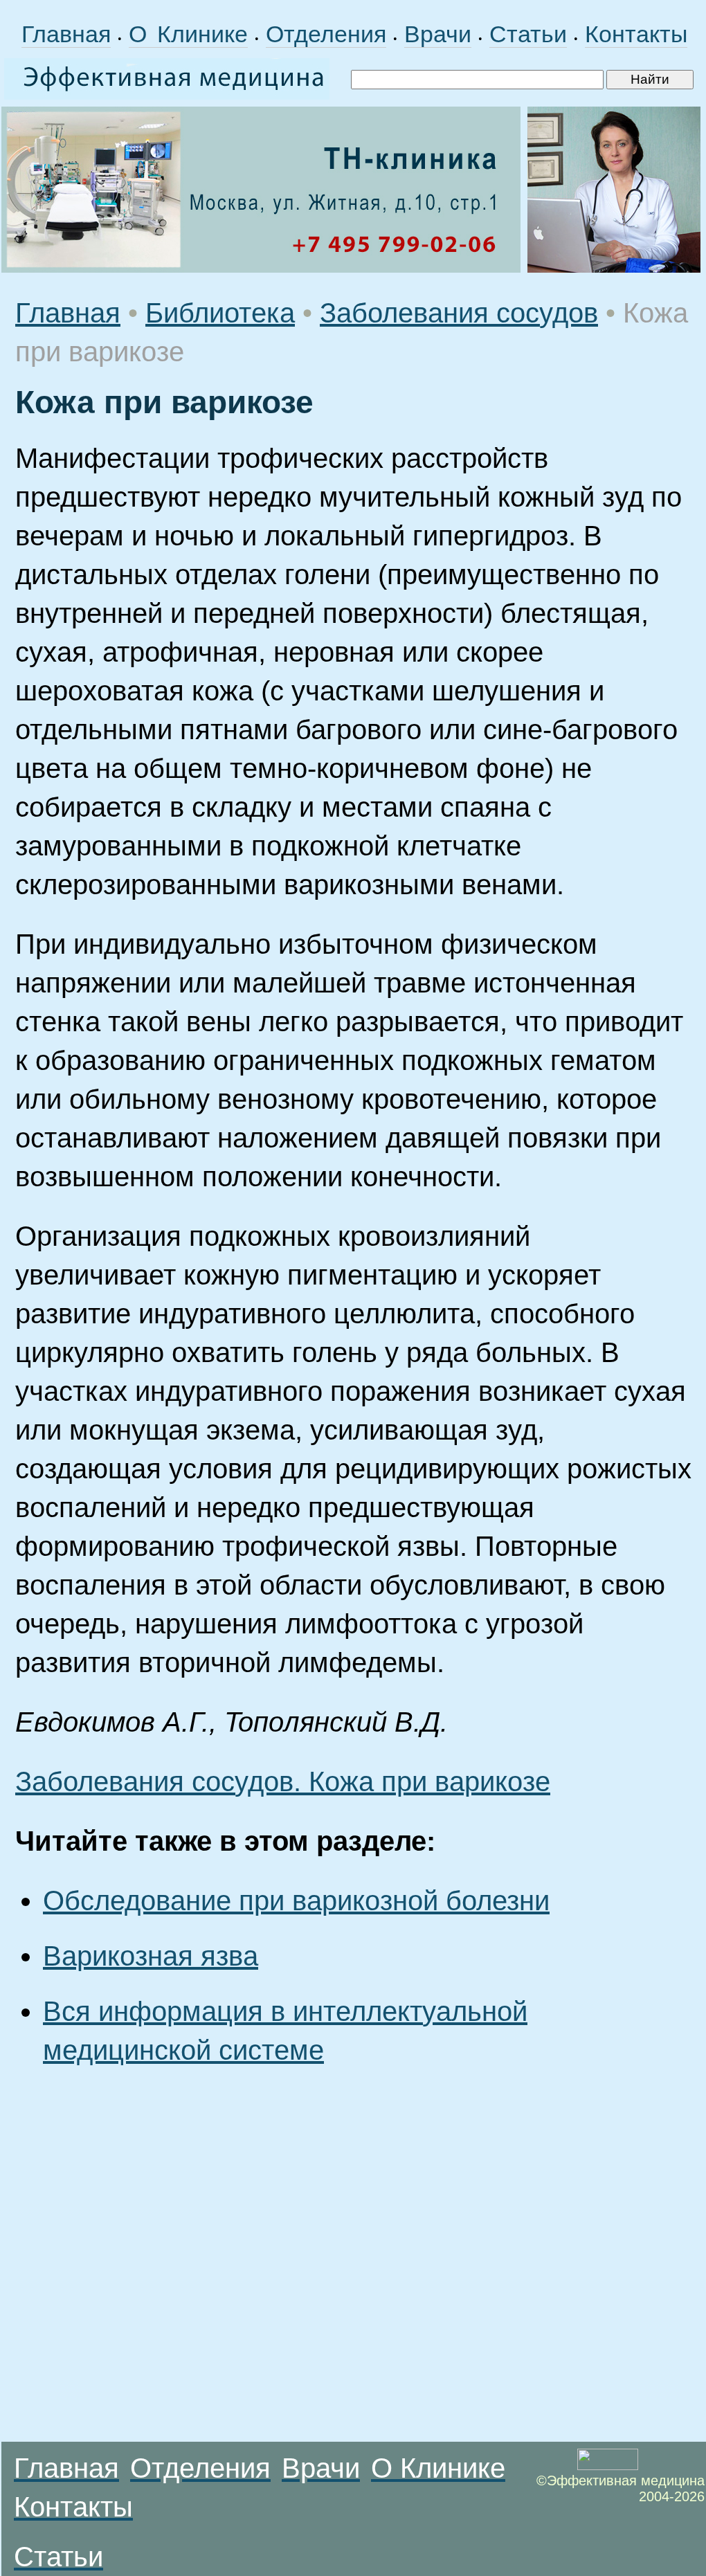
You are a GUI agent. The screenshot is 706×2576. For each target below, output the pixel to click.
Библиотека (220, 313)
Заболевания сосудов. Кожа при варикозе (283, 1781)
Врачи (438, 34)
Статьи (528, 34)
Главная (66, 34)
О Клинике (188, 34)
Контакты (636, 34)
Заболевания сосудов (459, 313)
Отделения (326, 34)
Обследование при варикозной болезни (296, 1901)
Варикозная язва (151, 1956)
